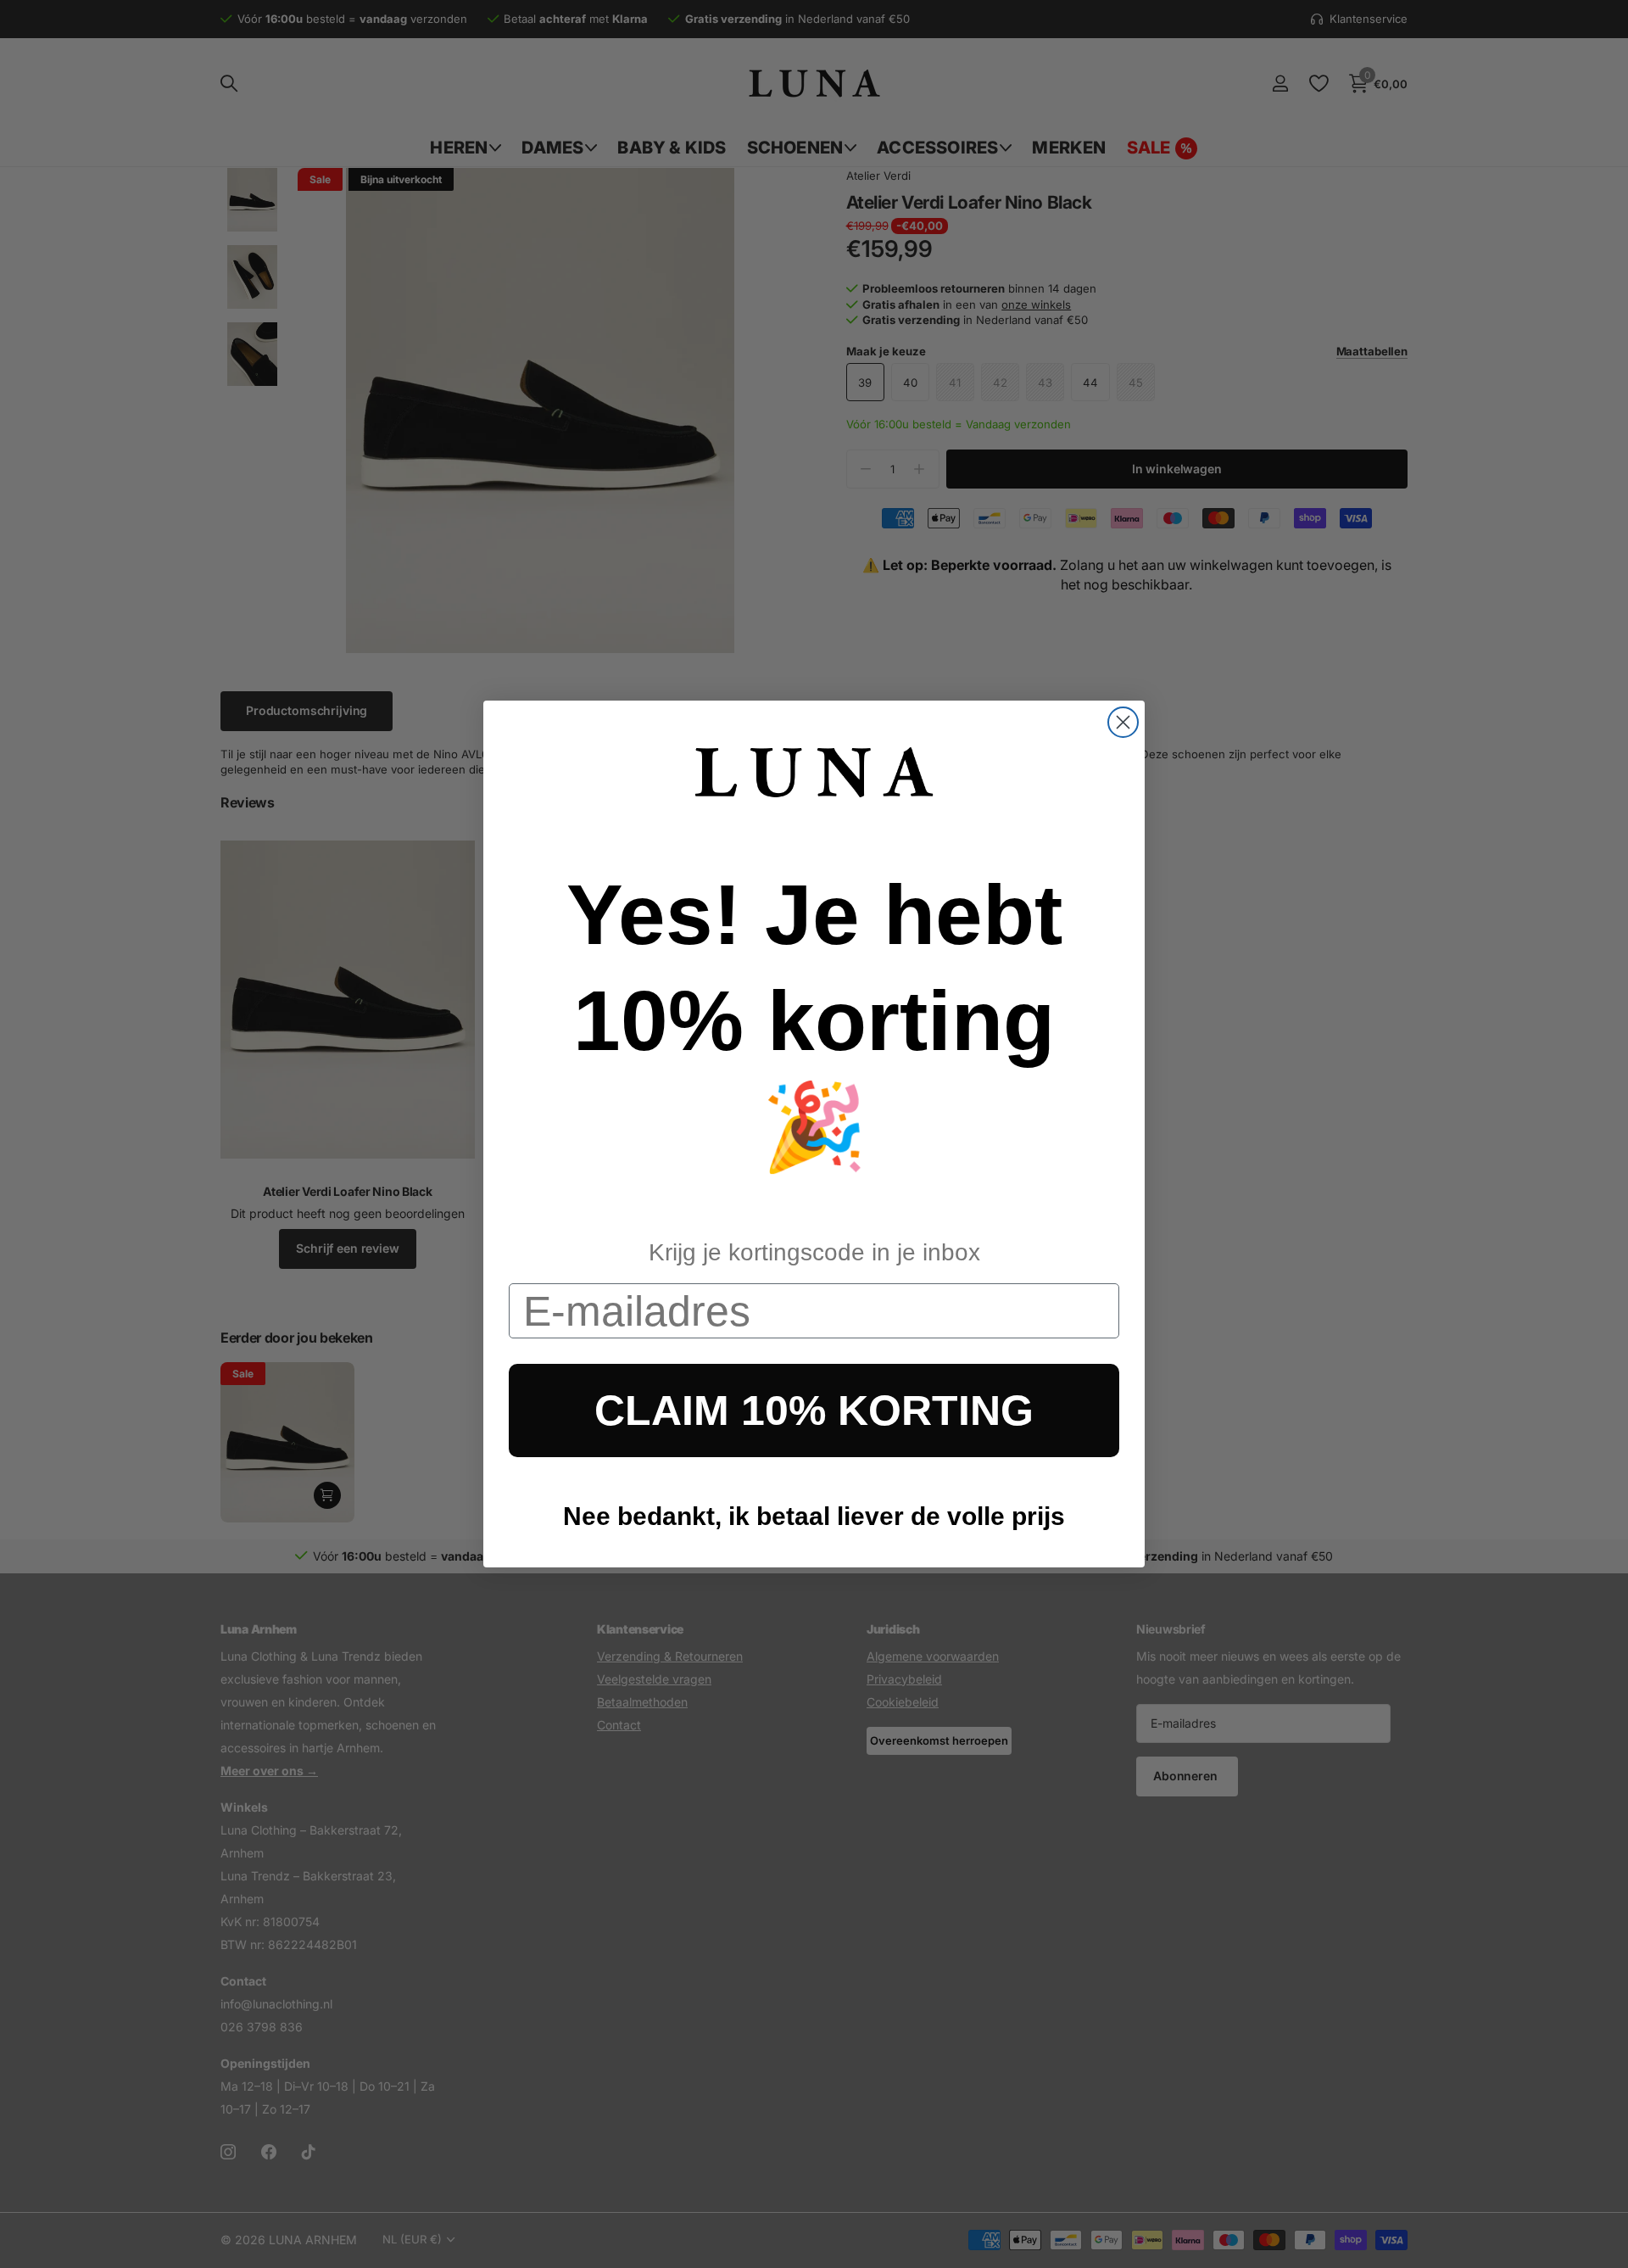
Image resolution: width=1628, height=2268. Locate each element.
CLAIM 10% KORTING (814, 1411)
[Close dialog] (1123, 722)
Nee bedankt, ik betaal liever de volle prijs (814, 1516)
